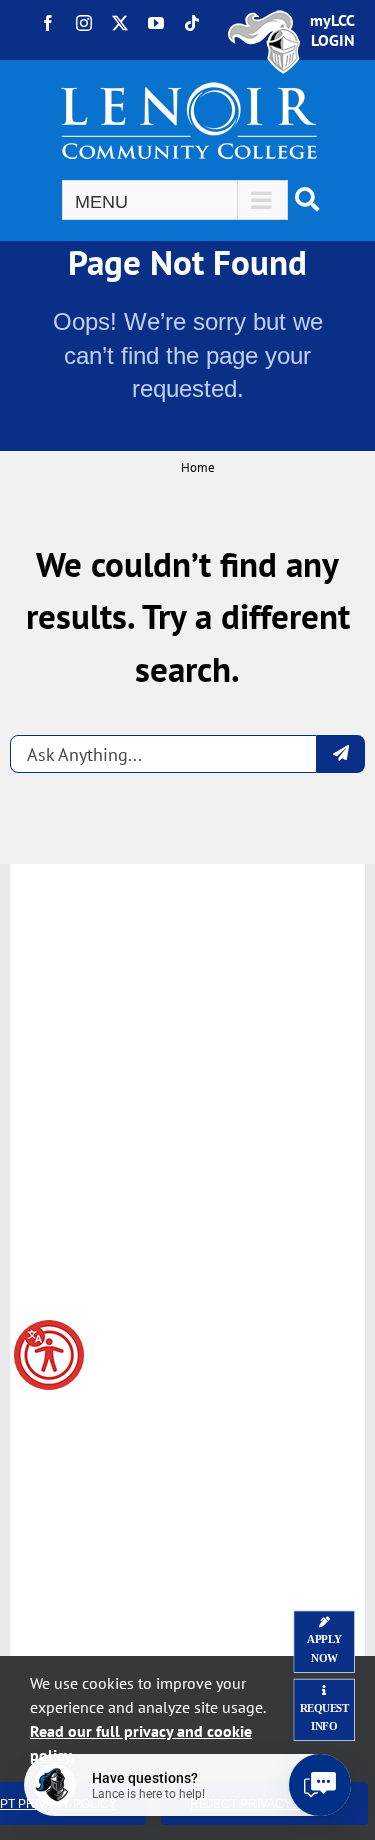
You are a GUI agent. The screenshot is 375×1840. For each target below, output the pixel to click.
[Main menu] (175, 200)
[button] (49, 1355)
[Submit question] (341, 754)
